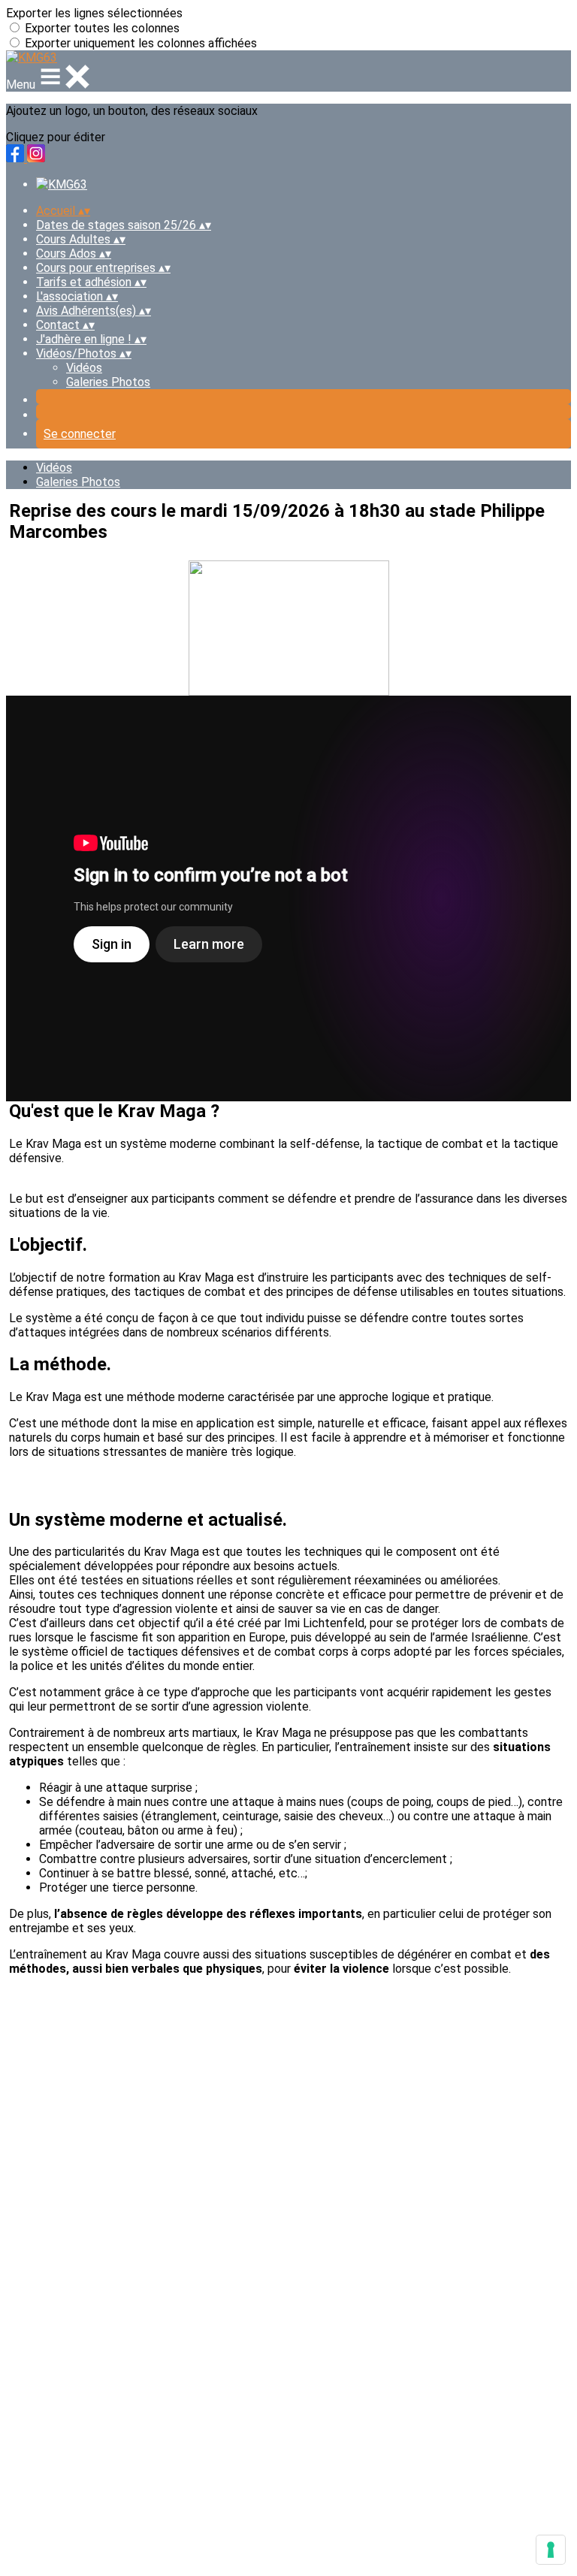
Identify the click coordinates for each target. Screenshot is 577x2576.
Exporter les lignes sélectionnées (94, 13)
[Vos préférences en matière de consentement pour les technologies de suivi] (551, 2550)
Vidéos (84, 368)
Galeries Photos (108, 382)
